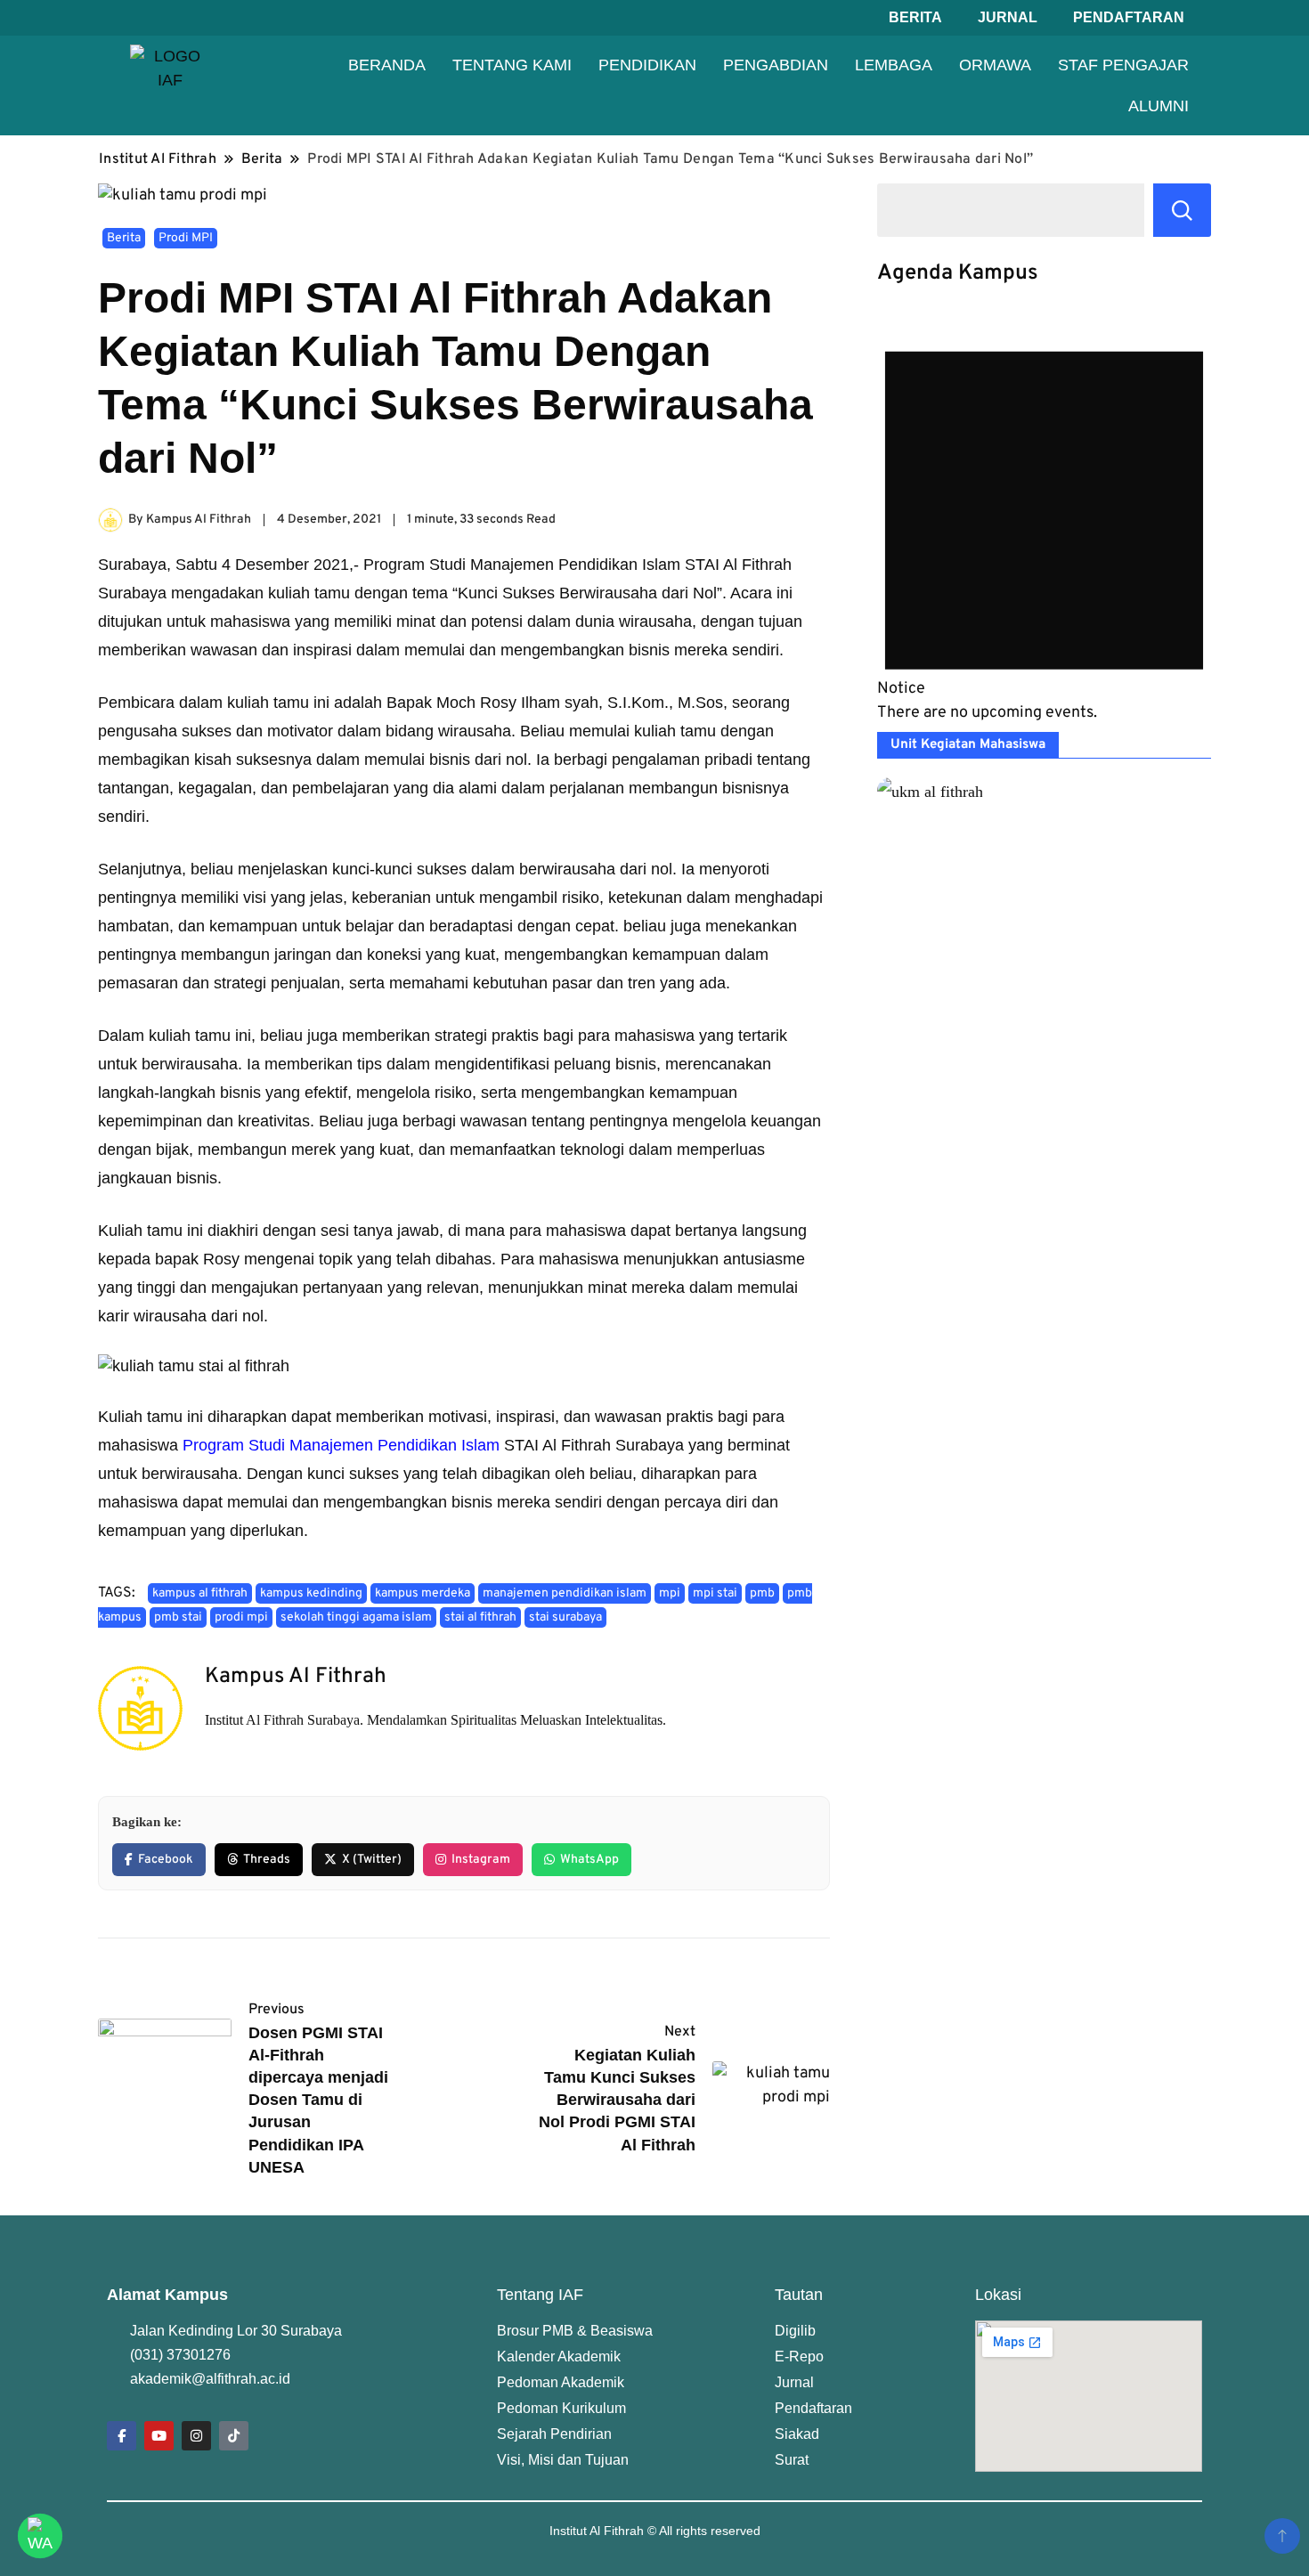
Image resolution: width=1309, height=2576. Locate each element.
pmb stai (178, 1617)
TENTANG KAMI (512, 65)
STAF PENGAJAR (1123, 65)
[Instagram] (196, 2436)
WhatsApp (589, 1860)
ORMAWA (995, 65)
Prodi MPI (186, 238)
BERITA (915, 17)
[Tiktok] (234, 2436)
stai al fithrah (480, 1617)
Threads (267, 1860)
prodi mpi (241, 1617)
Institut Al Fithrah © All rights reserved (655, 2531)
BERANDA (387, 65)
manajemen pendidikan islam (565, 1593)
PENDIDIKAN (647, 65)
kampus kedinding (311, 1593)
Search (1182, 210)
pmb (762, 1593)
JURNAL (1008, 17)
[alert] (1044, 519)
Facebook (166, 1860)
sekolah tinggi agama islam (356, 1617)
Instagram (481, 1860)
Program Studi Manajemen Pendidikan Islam (341, 1445)
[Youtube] (159, 2436)
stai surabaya (565, 1617)
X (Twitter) (372, 1860)
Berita (124, 238)
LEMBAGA (894, 65)
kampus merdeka (423, 1593)
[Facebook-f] (122, 2436)
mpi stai (715, 1593)
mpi (670, 1593)
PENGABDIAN (776, 65)
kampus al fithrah (200, 1593)
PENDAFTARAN (1129, 17)
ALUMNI (1159, 106)
